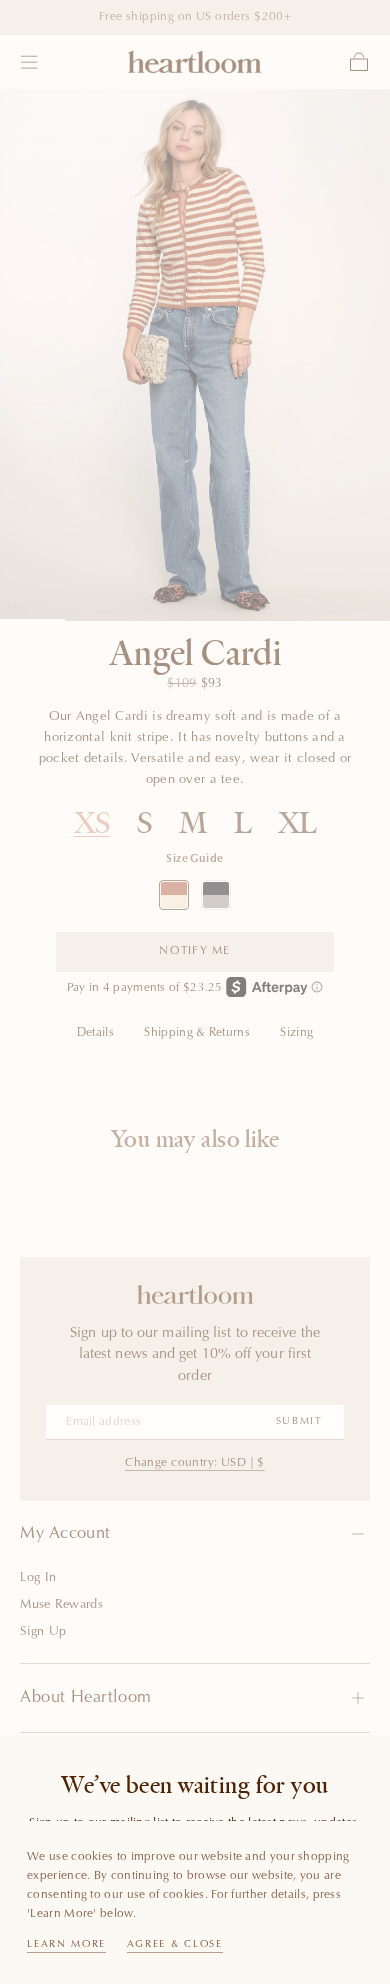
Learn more (66, 1945)
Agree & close (175, 1945)
